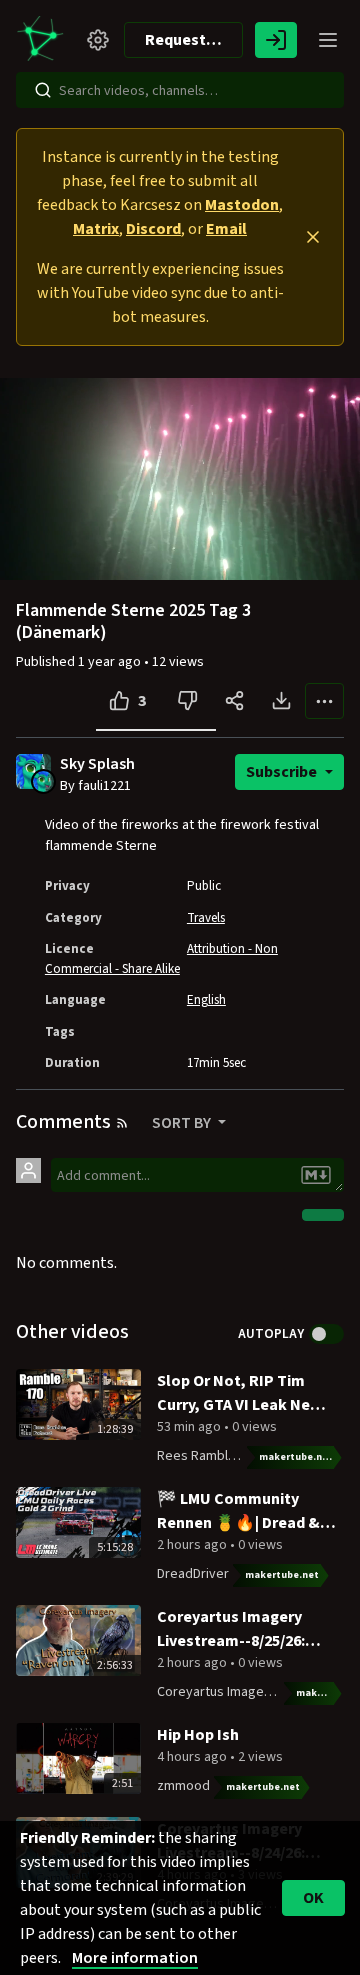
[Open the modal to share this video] (234, 701)
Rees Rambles (200, 1456)
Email (226, 229)
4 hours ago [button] (193, 1757)
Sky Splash (97, 764)
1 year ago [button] (111, 662)
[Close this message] (313, 237)
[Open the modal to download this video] (281, 701)
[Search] (43, 90)
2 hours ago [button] (193, 1545)
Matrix (96, 229)
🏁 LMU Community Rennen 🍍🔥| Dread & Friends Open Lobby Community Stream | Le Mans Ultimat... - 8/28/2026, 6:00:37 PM (241, 1511)
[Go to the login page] (276, 40)
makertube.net (296, 1457)
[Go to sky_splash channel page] (43, 780)
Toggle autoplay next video (326, 1334)
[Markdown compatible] (316, 1175)
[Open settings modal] (98, 40)
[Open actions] (324, 701)
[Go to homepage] (44, 40)
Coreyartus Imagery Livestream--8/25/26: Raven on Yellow (231, 1629)
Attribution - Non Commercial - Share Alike (161, 959)
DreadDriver (193, 1574)
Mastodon (242, 205)
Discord (153, 229)
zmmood (183, 1786)
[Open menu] (328, 40)
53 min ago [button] (190, 1427)
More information (135, 1958)
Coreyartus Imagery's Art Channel (257, 1692)
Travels (206, 918)
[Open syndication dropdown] (122, 1123)
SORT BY (183, 1123)
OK (313, 1898)
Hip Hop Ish (198, 1735)
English (206, 1000)
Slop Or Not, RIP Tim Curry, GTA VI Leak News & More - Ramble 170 (243, 1393)
